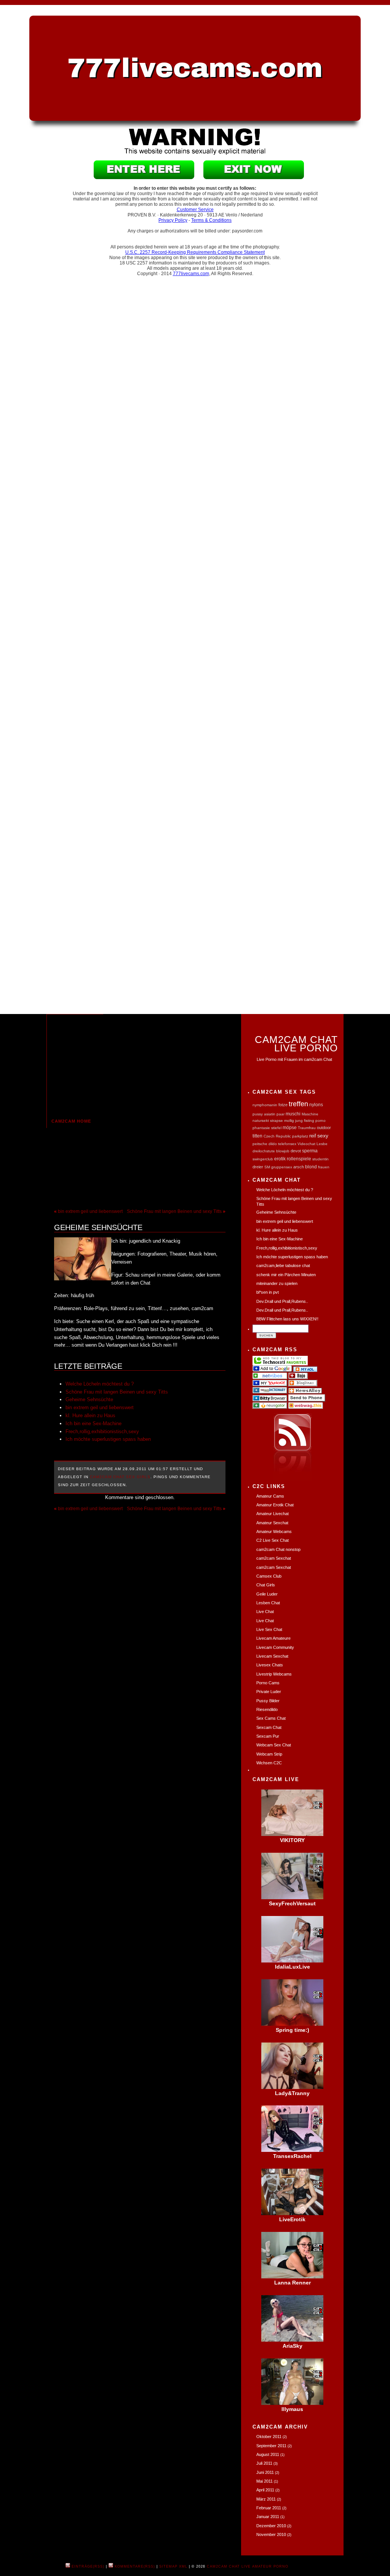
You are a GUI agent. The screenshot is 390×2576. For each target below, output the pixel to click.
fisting (309, 1121)
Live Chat (265, 1612)
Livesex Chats (270, 1665)
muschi (293, 1114)
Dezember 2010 (271, 2526)
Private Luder (269, 1692)
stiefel (276, 1128)
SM (267, 1167)
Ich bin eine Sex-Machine (94, 1423)
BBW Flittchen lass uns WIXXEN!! (287, 1319)
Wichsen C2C (269, 1763)
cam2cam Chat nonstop (278, 1549)
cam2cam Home (71, 1121)
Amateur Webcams (274, 1532)
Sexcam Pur (268, 1736)
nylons (316, 1105)
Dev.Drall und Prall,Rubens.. (282, 1301)
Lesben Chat (268, 1603)
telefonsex (287, 1144)
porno (320, 1121)
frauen (324, 1167)
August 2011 (268, 2454)
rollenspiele (299, 1159)
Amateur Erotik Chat (275, 1505)
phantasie (261, 1128)
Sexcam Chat (269, 1727)
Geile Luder (267, 1594)
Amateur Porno (270, 2566)
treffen (298, 1104)
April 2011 (265, 2490)
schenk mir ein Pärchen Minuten (286, 1275)
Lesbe (322, 1144)
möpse (290, 1127)
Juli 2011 (264, 2463)
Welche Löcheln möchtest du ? (100, 1384)
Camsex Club (269, 1576)
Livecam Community (275, 1647)
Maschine (310, 1114)
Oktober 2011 (269, 2437)
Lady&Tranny (292, 2093)
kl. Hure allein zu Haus (90, 1415)
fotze (283, 1105)
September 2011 (271, 2446)
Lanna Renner (292, 2283)
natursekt (261, 1121)
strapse (277, 1121)
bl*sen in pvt (268, 1292)
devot (296, 1151)
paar (281, 1114)
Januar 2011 (268, 2517)
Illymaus (292, 2409)
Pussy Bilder (268, 1701)
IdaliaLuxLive (292, 1967)
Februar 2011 (269, 2508)
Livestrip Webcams (274, 1674)
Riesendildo (267, 1709)
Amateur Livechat (273, 1514)
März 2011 (266, 2499)
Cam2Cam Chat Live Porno (296, 1043)
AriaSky (292, 2346)
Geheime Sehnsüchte (98, 1227)
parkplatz (300, 1136)
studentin (320, 1159)
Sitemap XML (173, 2566)
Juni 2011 (265, 2472)
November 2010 (271, 2534)
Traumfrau (307, 1128)
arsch (299, 1167)
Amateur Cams (270, 1496)
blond (311, 1167)
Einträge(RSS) (87, 2566)
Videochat (306, 1144)
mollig (289, 1121)
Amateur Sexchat (272, 1523)
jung (299, 1121)
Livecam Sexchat (272, 1656)
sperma (310, 1151)
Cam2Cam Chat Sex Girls (120, 1477)
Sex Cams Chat (271, 1718)
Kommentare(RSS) (134, 2566)
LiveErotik (292, 2219)
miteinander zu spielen (277, 1283)
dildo (273, 1144)
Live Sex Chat (269, 1629)
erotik (280, 1159)
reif (313, 1136)
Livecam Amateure (273, 1638)
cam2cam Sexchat (274, 1558)
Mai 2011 (265, 2481)
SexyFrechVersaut (292, 1903)
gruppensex (282, 1167)
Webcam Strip (269, 1754)
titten (257, 1136)
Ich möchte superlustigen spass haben (108, 1439)
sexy (323, 1136)
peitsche (260, 1144)
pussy (258, 1114)
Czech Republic (277, 1136)
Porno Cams (268, 1683)
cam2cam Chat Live (229, 2566)
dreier (258, 1167)
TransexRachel (292, 2156)
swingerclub (263, 1159)
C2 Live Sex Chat (273, 1540)
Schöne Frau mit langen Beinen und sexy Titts (174, 1211)
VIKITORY (292, 1840)
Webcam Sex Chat (274, 1745)
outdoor (324, 1128)
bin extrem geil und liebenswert (90, 1211)
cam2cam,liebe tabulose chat (283, 1266)
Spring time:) (292, 2030)
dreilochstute (264, 1151)
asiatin (270, 1114)
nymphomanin (265, 1105)
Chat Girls (266, 1585)
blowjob (283, 1151)
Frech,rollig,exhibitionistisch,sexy (102, 1431)
